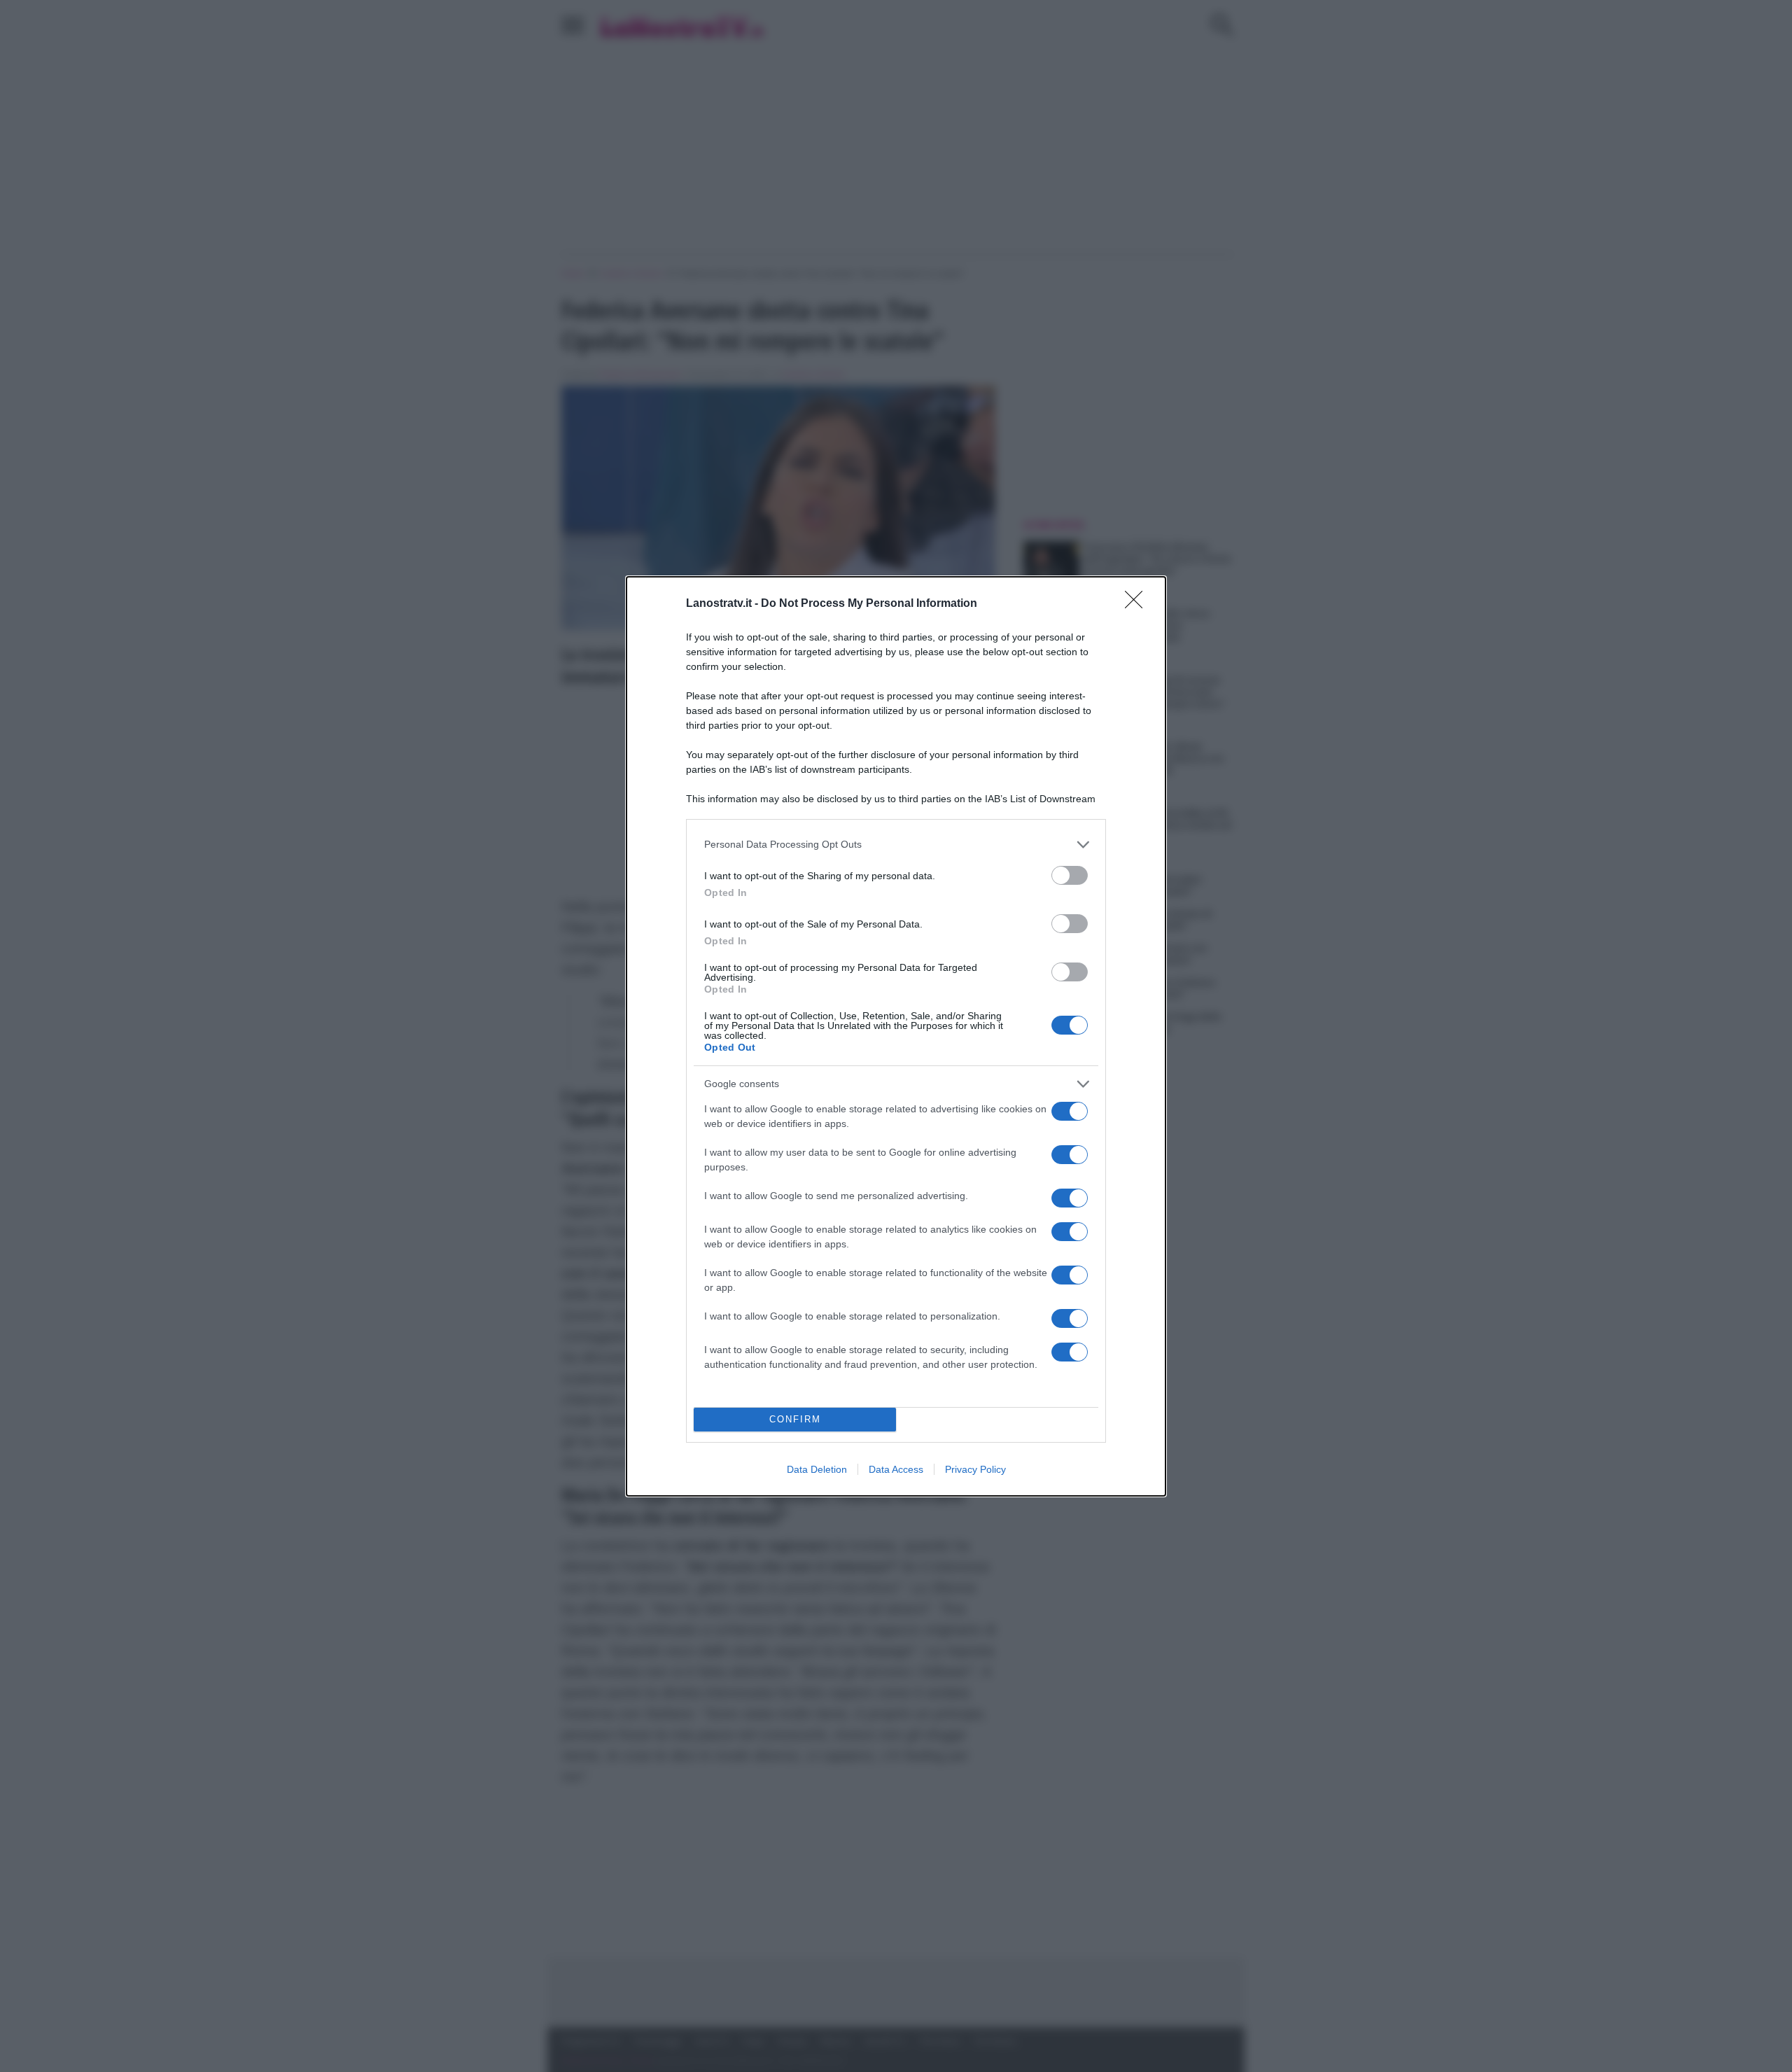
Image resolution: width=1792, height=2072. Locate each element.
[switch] (1070, 875)
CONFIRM (795, 1419)
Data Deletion (817, 1469)
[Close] (1138, 604)
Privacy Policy (975, 1469)
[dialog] (896, 1036)
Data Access (896, 1469)
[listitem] (896, 845)
